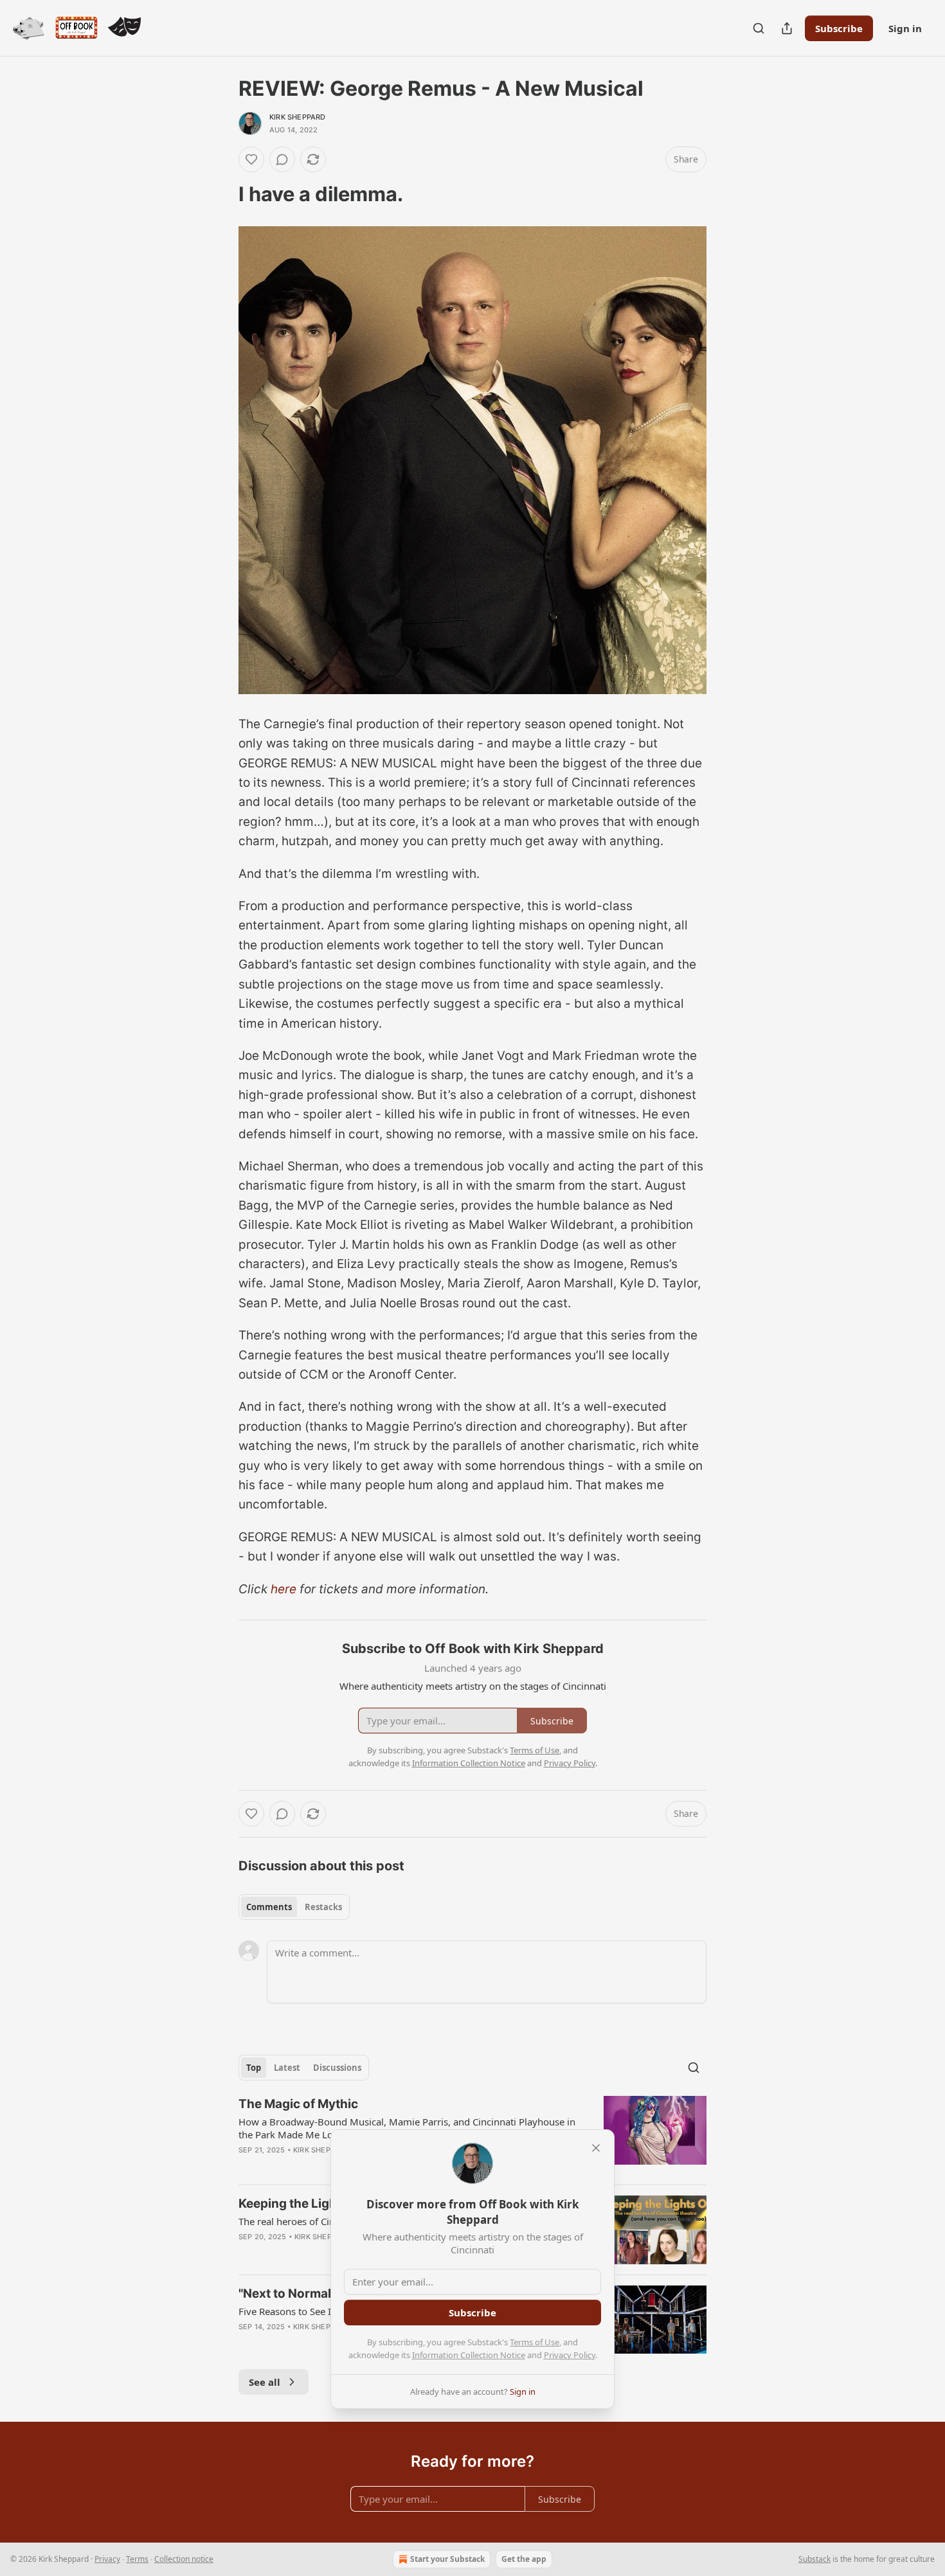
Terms (137, 2559)
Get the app (524, 2559)
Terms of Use (535, 2342)
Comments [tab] (269, 1907)
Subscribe (839, 28)
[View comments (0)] (282, 159)
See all (265, 2382)
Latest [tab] (287, 2068)
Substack (815, 2559)
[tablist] (294, 1907)
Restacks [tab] (323, 1907)
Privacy (107, 2559)
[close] (596, 2148)
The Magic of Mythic (298, 2104)
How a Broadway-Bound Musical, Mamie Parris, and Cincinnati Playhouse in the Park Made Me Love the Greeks (407, 2128)
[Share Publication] (787, 28)
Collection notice (184, 2559)
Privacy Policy (570, 2355)
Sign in (905, 28)
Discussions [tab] (337, 2068)
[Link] (221, 194)
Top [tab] (254, 2068)
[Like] (251, 159)
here (283, 1589)
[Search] (759, 28)
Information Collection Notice (469, 2355)
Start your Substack (447, 2559)
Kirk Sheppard (298, 117)
